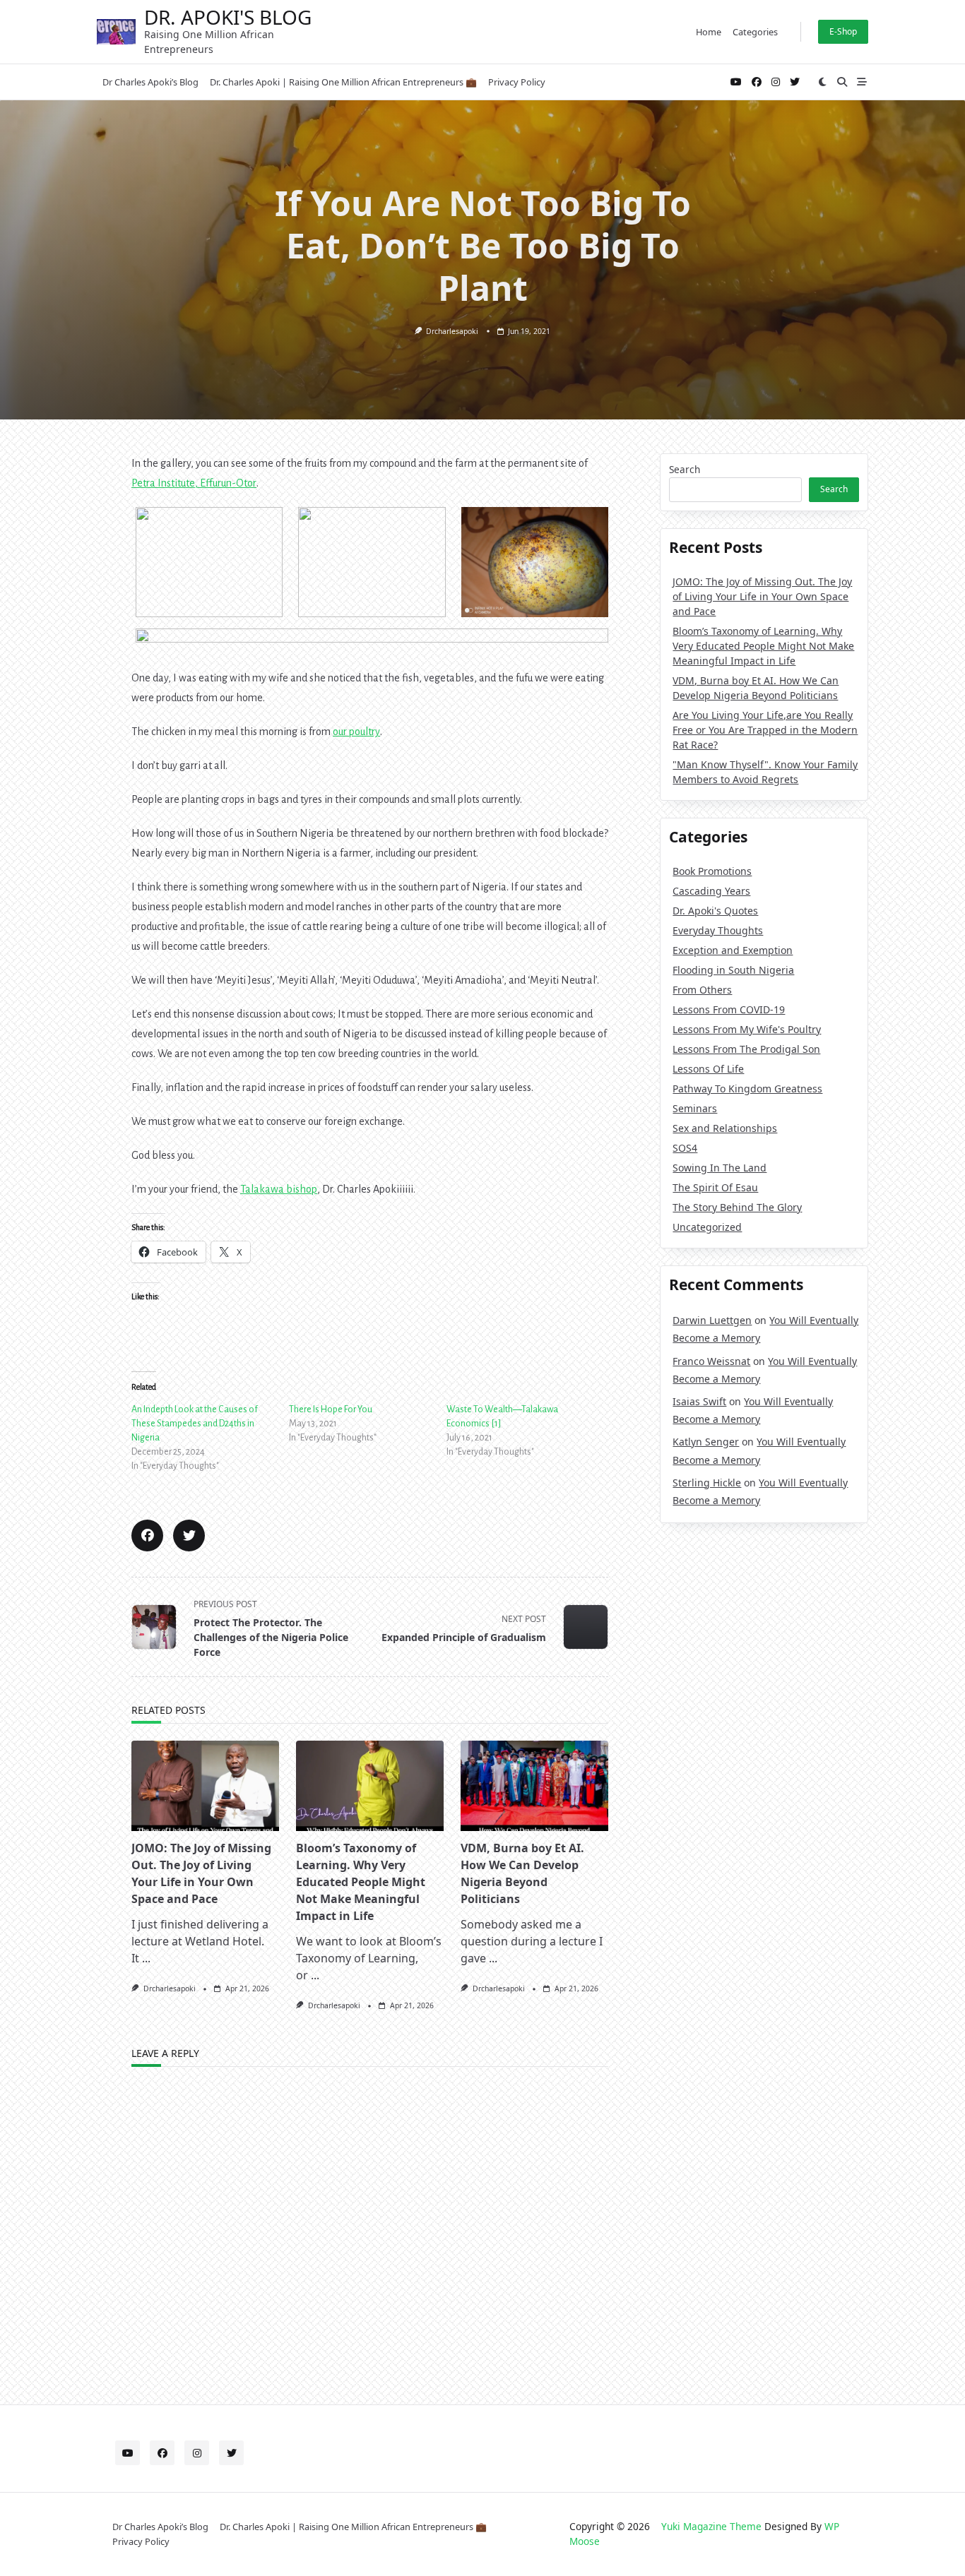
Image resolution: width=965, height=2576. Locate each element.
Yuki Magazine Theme (711, 2526)
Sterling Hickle (707, 1483)
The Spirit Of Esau (715, 1187)
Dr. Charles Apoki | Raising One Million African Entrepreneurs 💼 (343, 82)
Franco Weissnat (711, 1361)
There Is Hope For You (331, 1409)
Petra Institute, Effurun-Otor (194, 483)
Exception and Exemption (733, 950)
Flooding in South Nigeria (733, 970)
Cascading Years (711, 891)
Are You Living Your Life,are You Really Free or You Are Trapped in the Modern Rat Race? (765, 730)
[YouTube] (736, 82)
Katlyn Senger (706, 1442)
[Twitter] (795, 82)
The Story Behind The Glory (737, 1207)
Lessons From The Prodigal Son (746, 1049)
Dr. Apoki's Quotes (715, 911)
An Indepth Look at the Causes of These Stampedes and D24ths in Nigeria (195, 1424)
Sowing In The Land (720, 1168)
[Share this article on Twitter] (189, 1536)
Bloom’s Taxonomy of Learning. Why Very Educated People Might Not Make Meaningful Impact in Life (361, 1882)
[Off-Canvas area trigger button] (862, 82)
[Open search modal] (842, 82)
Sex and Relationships (725, 1128)
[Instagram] (776, 82)
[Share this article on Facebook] (147, 1536)
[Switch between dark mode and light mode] (823, 82)
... (146, 1958)
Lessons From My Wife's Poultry (747, 1029)
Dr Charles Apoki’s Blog (150, 82)
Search (685, 469)
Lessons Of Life (708, 1069)
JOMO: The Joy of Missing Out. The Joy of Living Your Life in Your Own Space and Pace (762, 596)
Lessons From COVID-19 (729, 1009)
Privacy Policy (517, 82)
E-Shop (843, 31)
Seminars (695, 1108)
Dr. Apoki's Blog (228, 17)
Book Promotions (712, 871)
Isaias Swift (699, 1401)
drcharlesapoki (452, 331)
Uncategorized (707, 1227)
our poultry (356, 732)
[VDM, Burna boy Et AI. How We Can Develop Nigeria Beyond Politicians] (534, 1786)
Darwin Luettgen (712, 1320)
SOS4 (685, 1148)
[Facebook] (757, 82)
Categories (755, 32)
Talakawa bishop (279, 1189)
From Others (702, 990)
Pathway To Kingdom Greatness (747, 1089)
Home (709, 32)
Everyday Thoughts (718, 930)
